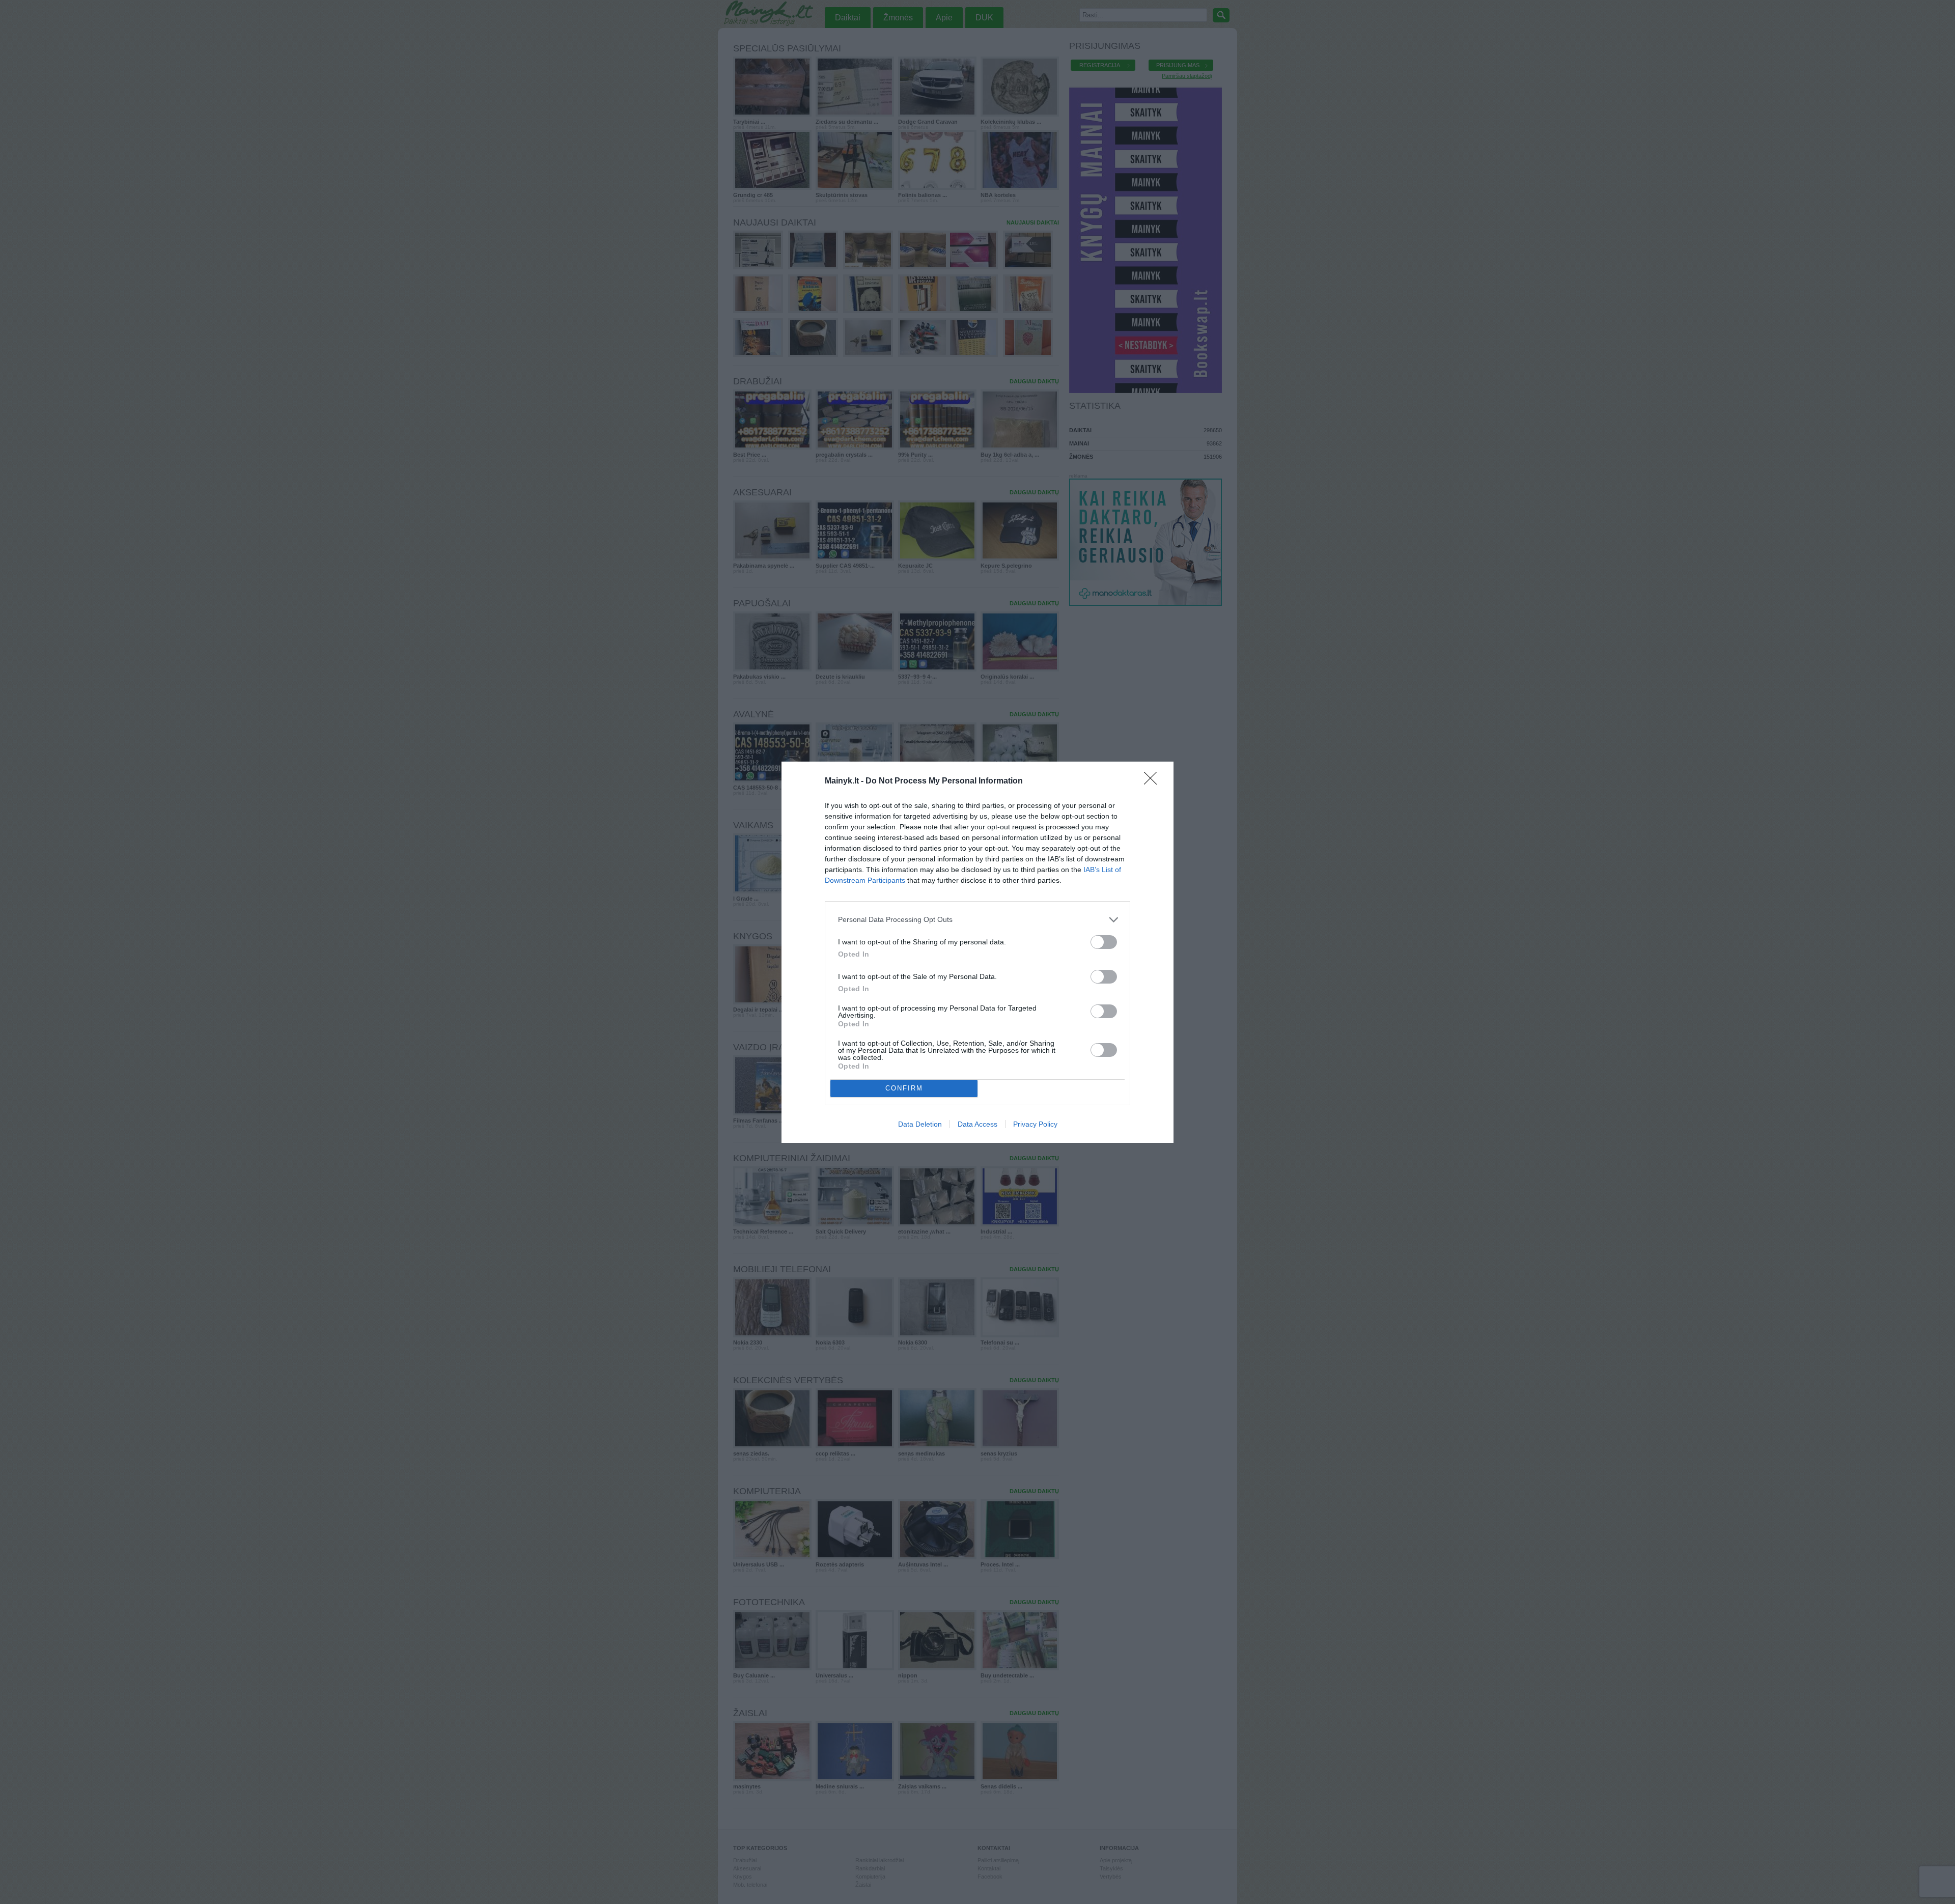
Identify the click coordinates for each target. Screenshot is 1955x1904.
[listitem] (978, 920)
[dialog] (978, 952)
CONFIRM (904, 1088)
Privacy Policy (1035, 1124)
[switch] (1104, 942)
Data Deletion (920, 1124)
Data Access (978, 1124)
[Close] (1154, 781)
